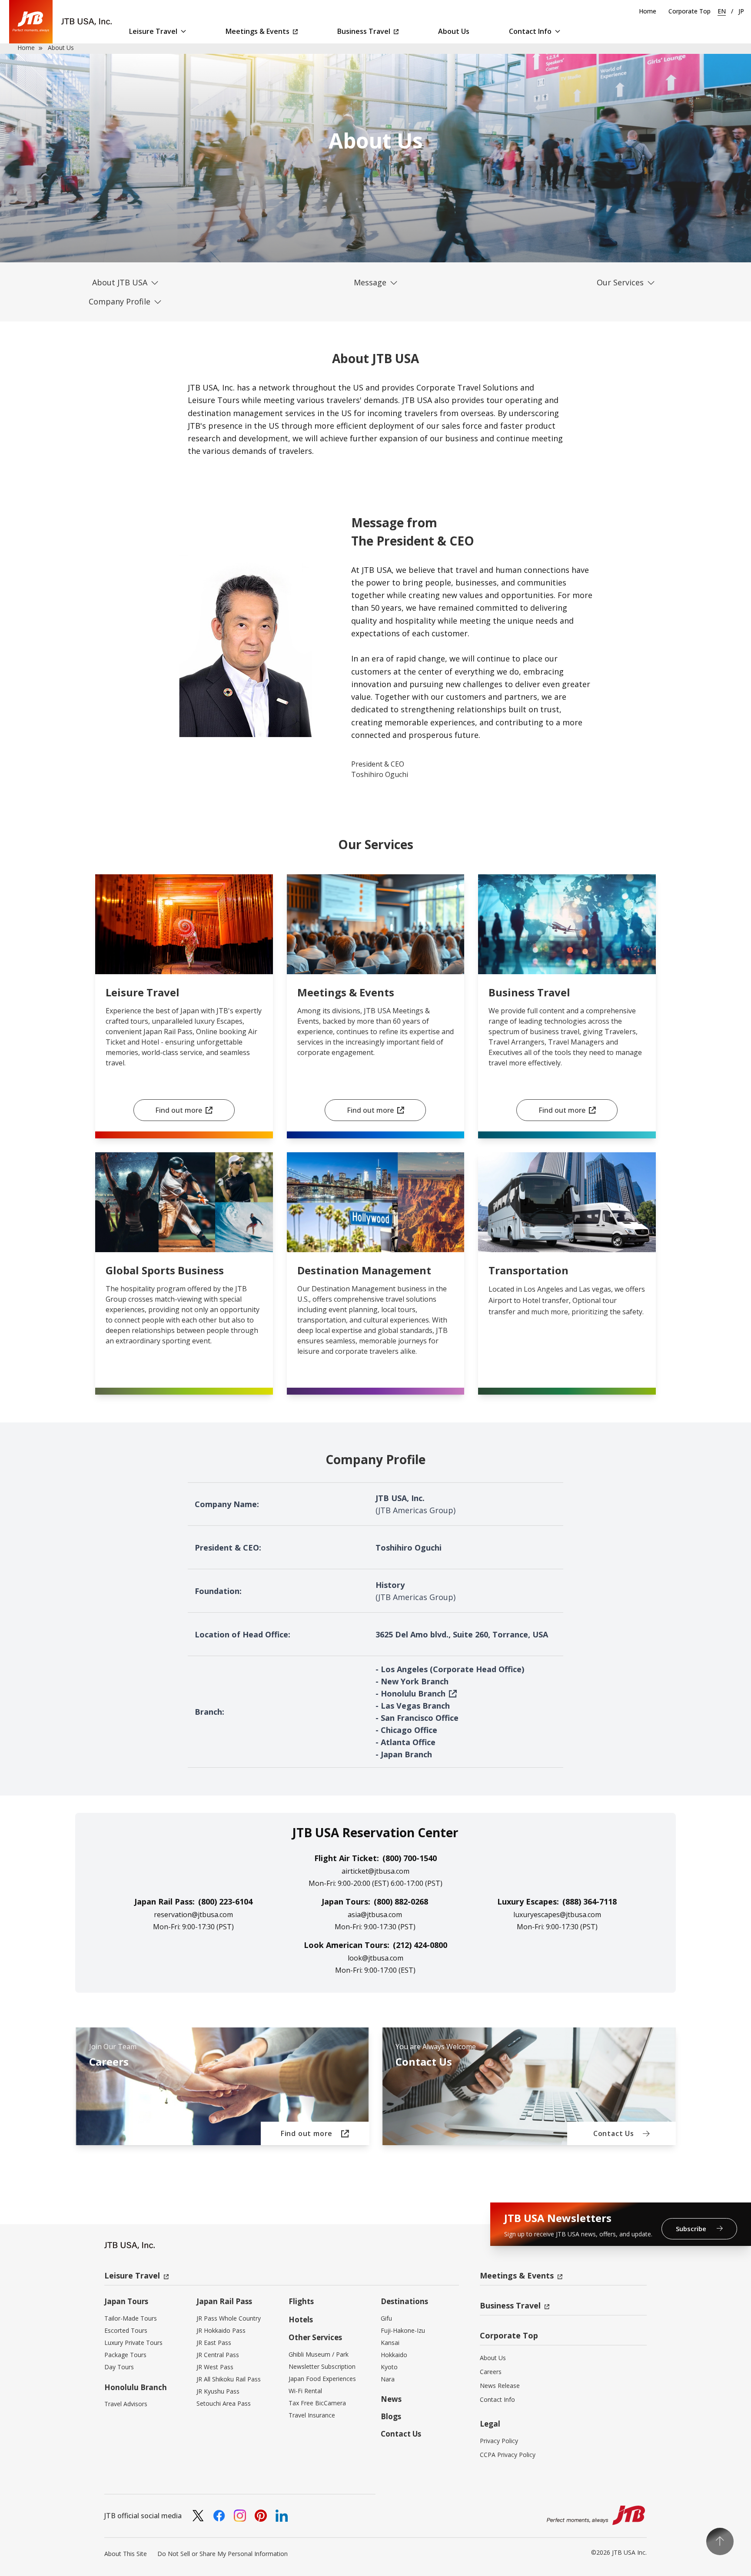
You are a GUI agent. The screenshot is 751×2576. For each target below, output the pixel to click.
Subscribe (692, 2229)
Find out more (179, 1110)
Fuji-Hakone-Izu (403, 2330)
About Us (454, 31)
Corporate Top (690, 11)
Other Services (315, 2337)
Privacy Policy (499, 2441)
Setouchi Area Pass (224, 2403)
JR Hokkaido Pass (221, 2330)
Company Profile (120, 301)
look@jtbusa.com (375, 1958)
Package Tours (125, 2355)
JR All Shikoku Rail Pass (229, 2379)
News (391, 2399)
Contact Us (401, 2434)
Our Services (620, 282)
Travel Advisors (126, 2404)
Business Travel (364, 31)
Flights (301, 2301)
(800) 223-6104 (225, 1901)
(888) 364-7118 (590, 1901)
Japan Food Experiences (322, 2379)
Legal (490, 2424)
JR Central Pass (218, 2355)
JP (741, 11)
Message (370, 282)
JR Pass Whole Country (229, 2318)
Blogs (391, 2416)
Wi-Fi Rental (305, 2391)
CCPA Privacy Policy (508, 2455)
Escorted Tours (126, 2330)
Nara (388, 2379)
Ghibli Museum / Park (319, 2354)
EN (722, 11)
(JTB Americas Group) (415, 1510)
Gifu (386, 2318)
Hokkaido (394, 2355)
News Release (500, 2386)
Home (648, 11)
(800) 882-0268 (401, 1901)
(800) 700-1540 (410, 1858)
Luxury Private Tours (133, 2343)
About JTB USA (120, 282)
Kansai (390, 2343)
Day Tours (119, 2367)
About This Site (126, 2554)
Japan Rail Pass (224, 2301)
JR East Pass (214, 2343)
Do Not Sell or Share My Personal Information (223, 2554)
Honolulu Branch (413, 1693)
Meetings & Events (258, 31)
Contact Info (530, 31)
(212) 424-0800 (420, 1945)
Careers (491, 2372)
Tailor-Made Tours (131, 2318)
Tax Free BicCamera (317, 2403)
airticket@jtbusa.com (375, 1871)
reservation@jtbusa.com (193, 1915)
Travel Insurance (312, 2415)
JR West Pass (215, 2367)
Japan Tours (126, 2301)
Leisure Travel (153, 31)
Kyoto (389, 2367)
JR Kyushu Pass (218, 2391)
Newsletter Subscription (322, 2366)
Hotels (301, 2320)
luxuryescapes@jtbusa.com (557, 1915)
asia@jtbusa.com (375, 1915)
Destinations (404, 2301)
